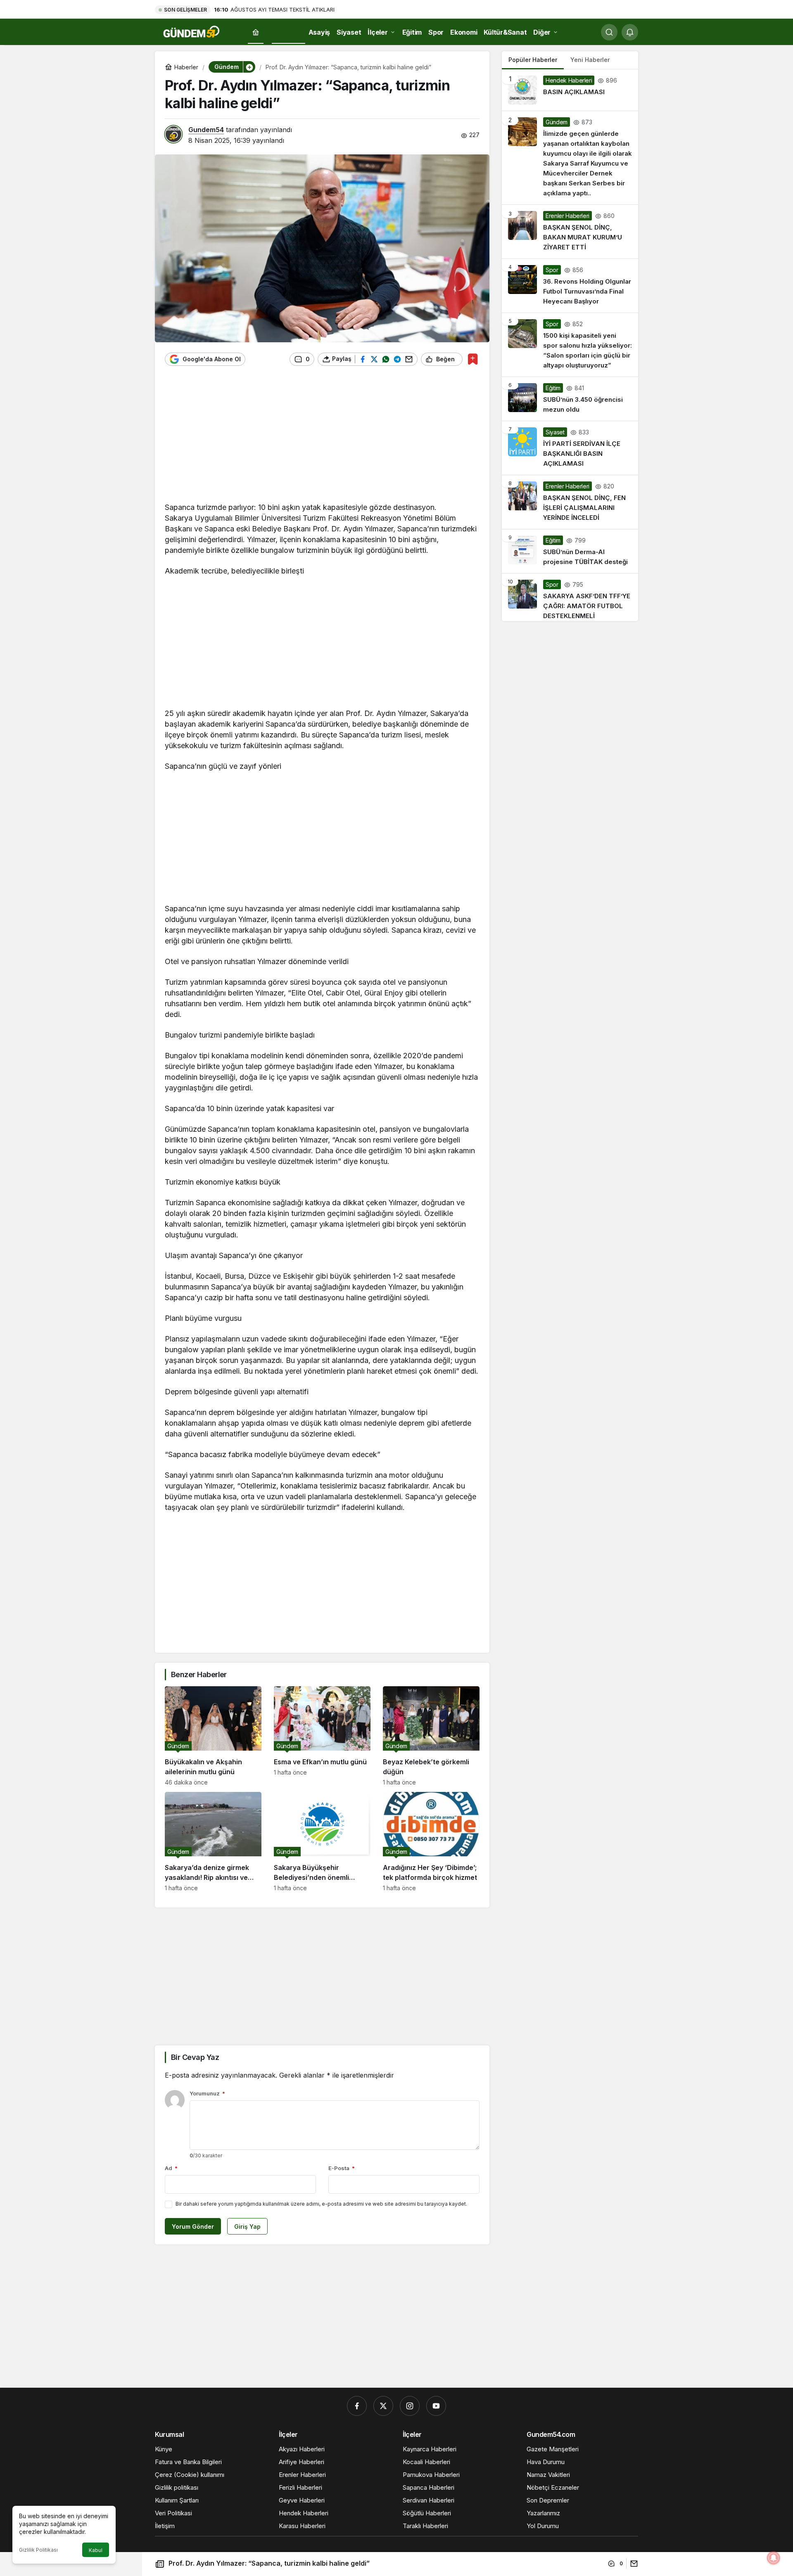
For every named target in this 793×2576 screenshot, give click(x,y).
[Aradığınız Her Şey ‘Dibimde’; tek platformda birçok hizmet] (431, 1842)
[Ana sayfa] (256, 32)
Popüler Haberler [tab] (533, 60)
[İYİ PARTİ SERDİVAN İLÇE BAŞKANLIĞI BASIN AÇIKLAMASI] (570, 448)
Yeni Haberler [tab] (590, 60)
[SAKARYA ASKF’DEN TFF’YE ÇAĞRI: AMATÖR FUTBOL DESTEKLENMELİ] (570, 597)
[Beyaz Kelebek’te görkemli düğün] (431, 1736)
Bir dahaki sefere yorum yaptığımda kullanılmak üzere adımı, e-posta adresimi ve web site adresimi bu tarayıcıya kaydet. (321, 2204)
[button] (249, 67)
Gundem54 (206, 130)
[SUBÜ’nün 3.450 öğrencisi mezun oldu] (570, 399)
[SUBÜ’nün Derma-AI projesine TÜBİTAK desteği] (570, 551)
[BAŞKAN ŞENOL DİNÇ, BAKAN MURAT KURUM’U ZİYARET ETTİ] (570, 232)
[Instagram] (410, 2406)
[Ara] (609, 32)
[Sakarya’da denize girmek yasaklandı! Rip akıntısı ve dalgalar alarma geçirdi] (213, 1842)
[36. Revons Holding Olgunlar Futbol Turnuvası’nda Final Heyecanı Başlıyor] (570, 286)
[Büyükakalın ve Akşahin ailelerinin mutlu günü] (213, 1736)
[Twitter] (383, 2406)
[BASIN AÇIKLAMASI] (570, 90)
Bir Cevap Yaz (195, 2057)
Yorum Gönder (193, 2226)
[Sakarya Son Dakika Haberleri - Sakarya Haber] (192, 31)
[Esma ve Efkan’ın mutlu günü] (322, 1736)
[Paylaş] (632, 2563)
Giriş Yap (247, 2226)
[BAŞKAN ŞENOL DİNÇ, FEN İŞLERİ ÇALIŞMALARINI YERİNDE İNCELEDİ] (570, 502)
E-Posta (342, 2168)
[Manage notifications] (774, 2558)
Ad (171, 2168)
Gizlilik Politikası (38, 2550)
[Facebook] (357, 2406)
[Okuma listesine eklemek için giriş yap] (473, 359)
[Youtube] (436, 2406)
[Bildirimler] (630, 32)
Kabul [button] (96, 2550)
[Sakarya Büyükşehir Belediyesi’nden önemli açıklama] (322, 1842)
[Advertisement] (322, 438)
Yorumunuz (207, 2093)
